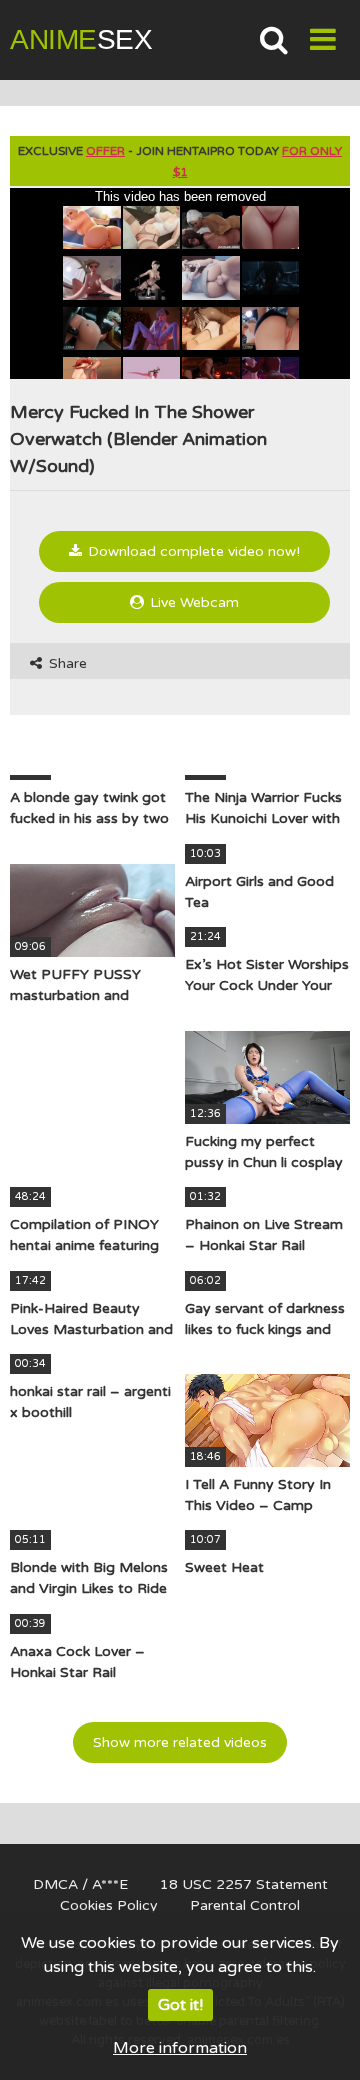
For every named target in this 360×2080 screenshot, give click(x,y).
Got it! (180, 2005)
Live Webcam (192, 602)
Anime (81, 39)
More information (180, 2048)
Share (66, 663)
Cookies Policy (109, 1905)
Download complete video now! (192, 551)
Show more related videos (180, 1742)
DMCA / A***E (80, 1884)
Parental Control (245, 1905)
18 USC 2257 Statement (244, 1884)
